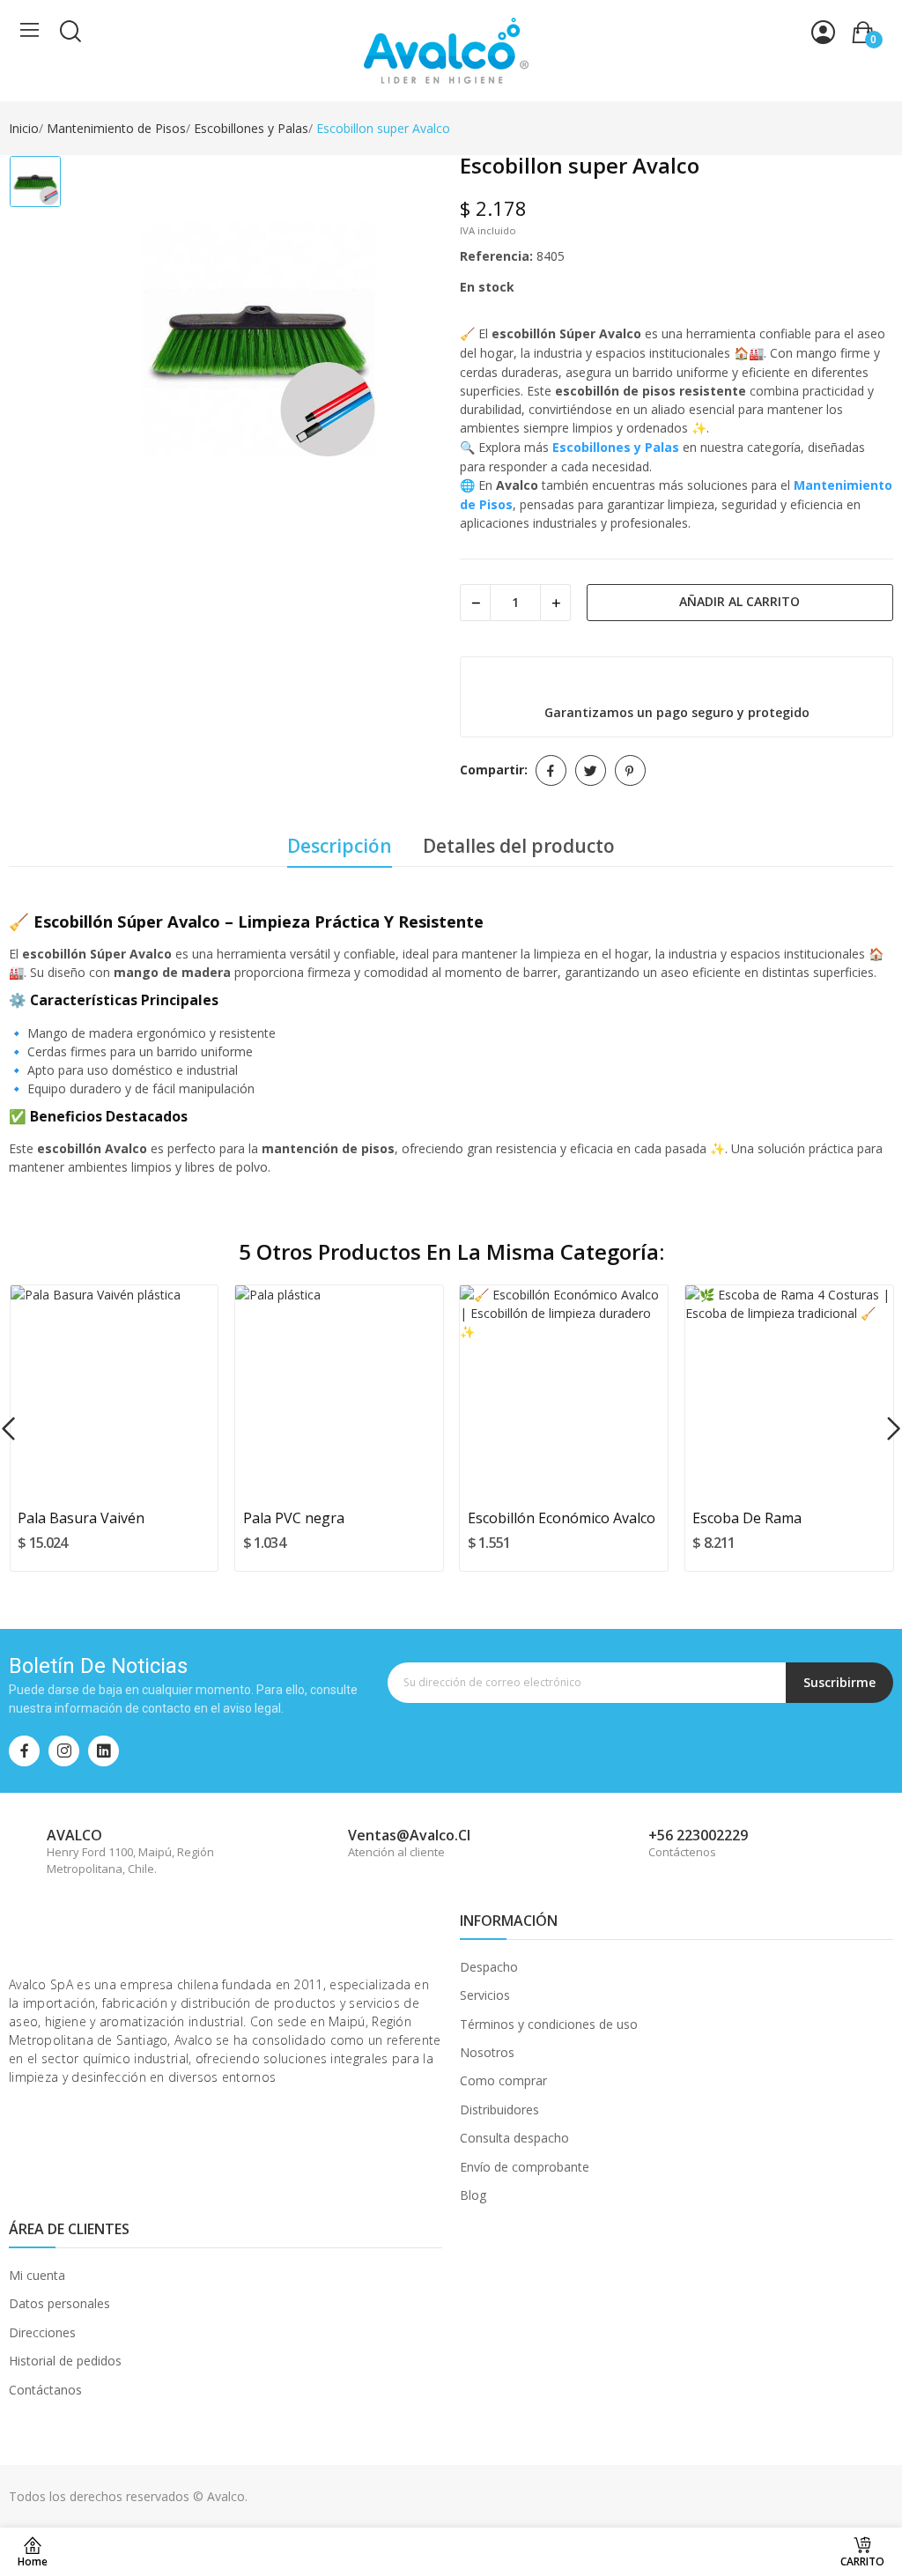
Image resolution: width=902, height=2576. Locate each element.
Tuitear (591, 770)
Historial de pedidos (65, 2361)
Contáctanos (45, 2390)
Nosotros (487, 2052)
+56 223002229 (698, 1835)
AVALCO (74, 1835)
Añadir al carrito (739, 601)
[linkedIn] (104, 1751)
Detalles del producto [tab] (519, 846)
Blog (473, 2195)
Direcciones (42, 2332)
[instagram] (64, 1751)
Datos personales (59, 2303)
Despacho (489, 1967)
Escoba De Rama (747, 1518)
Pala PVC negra (294, 1518)
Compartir (551, 770)
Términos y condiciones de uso (549, 2024)
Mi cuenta (37, 2275)
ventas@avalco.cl (409, 1835)
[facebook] (24, 1751)
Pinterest (630, 770)
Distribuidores (499, 2110)
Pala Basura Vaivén (81, 1518)
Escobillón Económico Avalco (562, 1518)
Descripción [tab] (340, 846)
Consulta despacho (514, 2138)
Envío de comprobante (525, 2167)
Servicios (485, 1995)
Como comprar (503, 2080)
